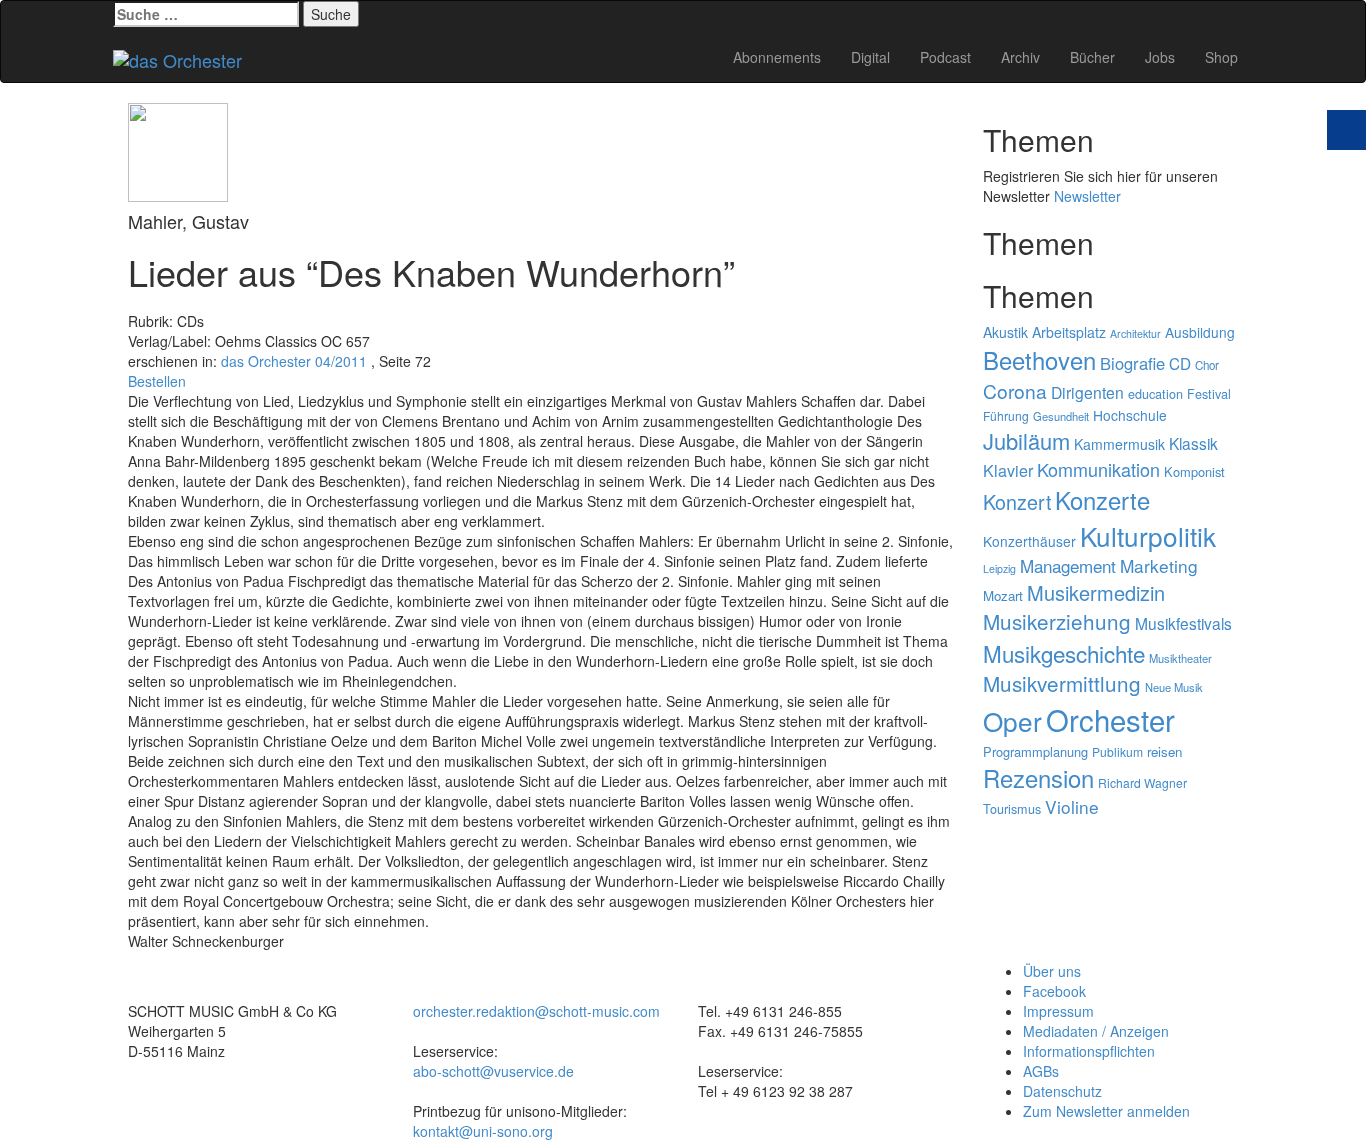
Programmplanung (1035, 751)
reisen (1164, 751)
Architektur (1135, 333)
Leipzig (999, 568)
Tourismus (1012, 809)
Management (1068, 565)
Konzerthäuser (1029, 541)
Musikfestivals (1183, 623)
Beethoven (1039, 360)
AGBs (1041, 1071)
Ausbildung (1200, 332)
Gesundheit (1061, 416)
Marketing (1159, 565)
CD (1180, 363)
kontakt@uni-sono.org (483, 1131)
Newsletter (1087, 196)
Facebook (1054, 991)
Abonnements (777, 57)
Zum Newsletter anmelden (1106, 1111)
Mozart (1003, 595)
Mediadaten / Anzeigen (1096, 1031)
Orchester (1110, 719)
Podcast (945, 57)
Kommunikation (1098, 469)
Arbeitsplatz (1069, 332)
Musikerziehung (1057, 621)
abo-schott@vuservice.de (493, 1071)
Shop (1221, 57)
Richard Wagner (1142, 782)
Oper (1012, 720)
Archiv (1020, 57)
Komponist (1194, 471)
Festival (1209, 394)
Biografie (1132, 363)
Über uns (1052, 971)
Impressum (1058, 1011)
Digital (870, 57)
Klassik (1193, 443)
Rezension (1038, 778)
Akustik (1005, 332)
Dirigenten (1087, 392)
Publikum (1117, 751)
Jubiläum (1026, 440)
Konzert (1017, 501)
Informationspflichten (1089, 1051)
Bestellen (157, 381)
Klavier (1008, 470)
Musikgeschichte (1064, 653)
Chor (1207, 365)
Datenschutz (1062, 1091)
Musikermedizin (1096, 592)
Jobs (1160, 57)
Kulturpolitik (1148, 535)
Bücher (1092, 57)
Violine (1072, 806)
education (1155, 394)
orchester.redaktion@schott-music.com (536, 1011)
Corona (1015, 390)
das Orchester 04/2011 (294, 361)
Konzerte (1102, 500)
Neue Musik (1174, 687)
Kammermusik (1119, 444)
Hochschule (1130, 415)
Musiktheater (1180, 658)
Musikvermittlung (1062, 683)
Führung (1006, 415)
